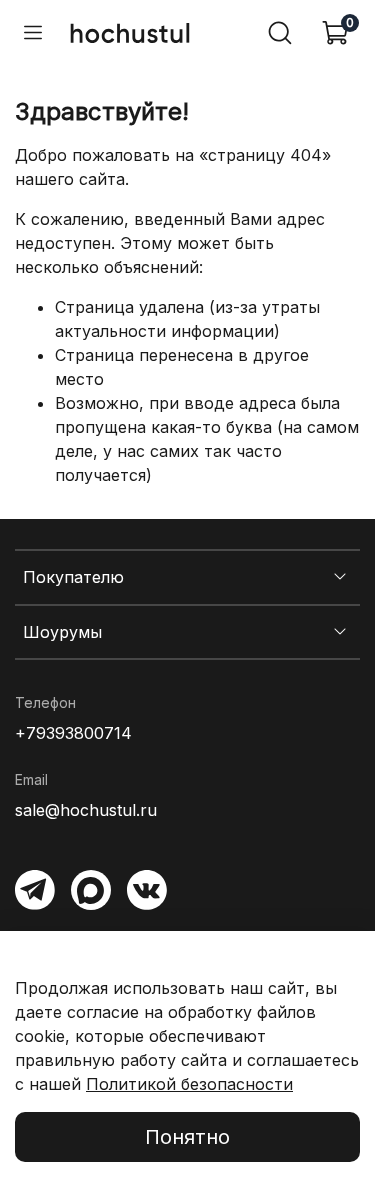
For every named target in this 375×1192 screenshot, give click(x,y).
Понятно (187, 1137)
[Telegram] (35, 890)
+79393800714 (73, 733)
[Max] (91, 890)
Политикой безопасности (189, 1084)
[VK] (147, 890)
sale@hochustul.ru (86, 810)
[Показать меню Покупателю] (340, 577)
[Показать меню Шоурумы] (340, 632)
